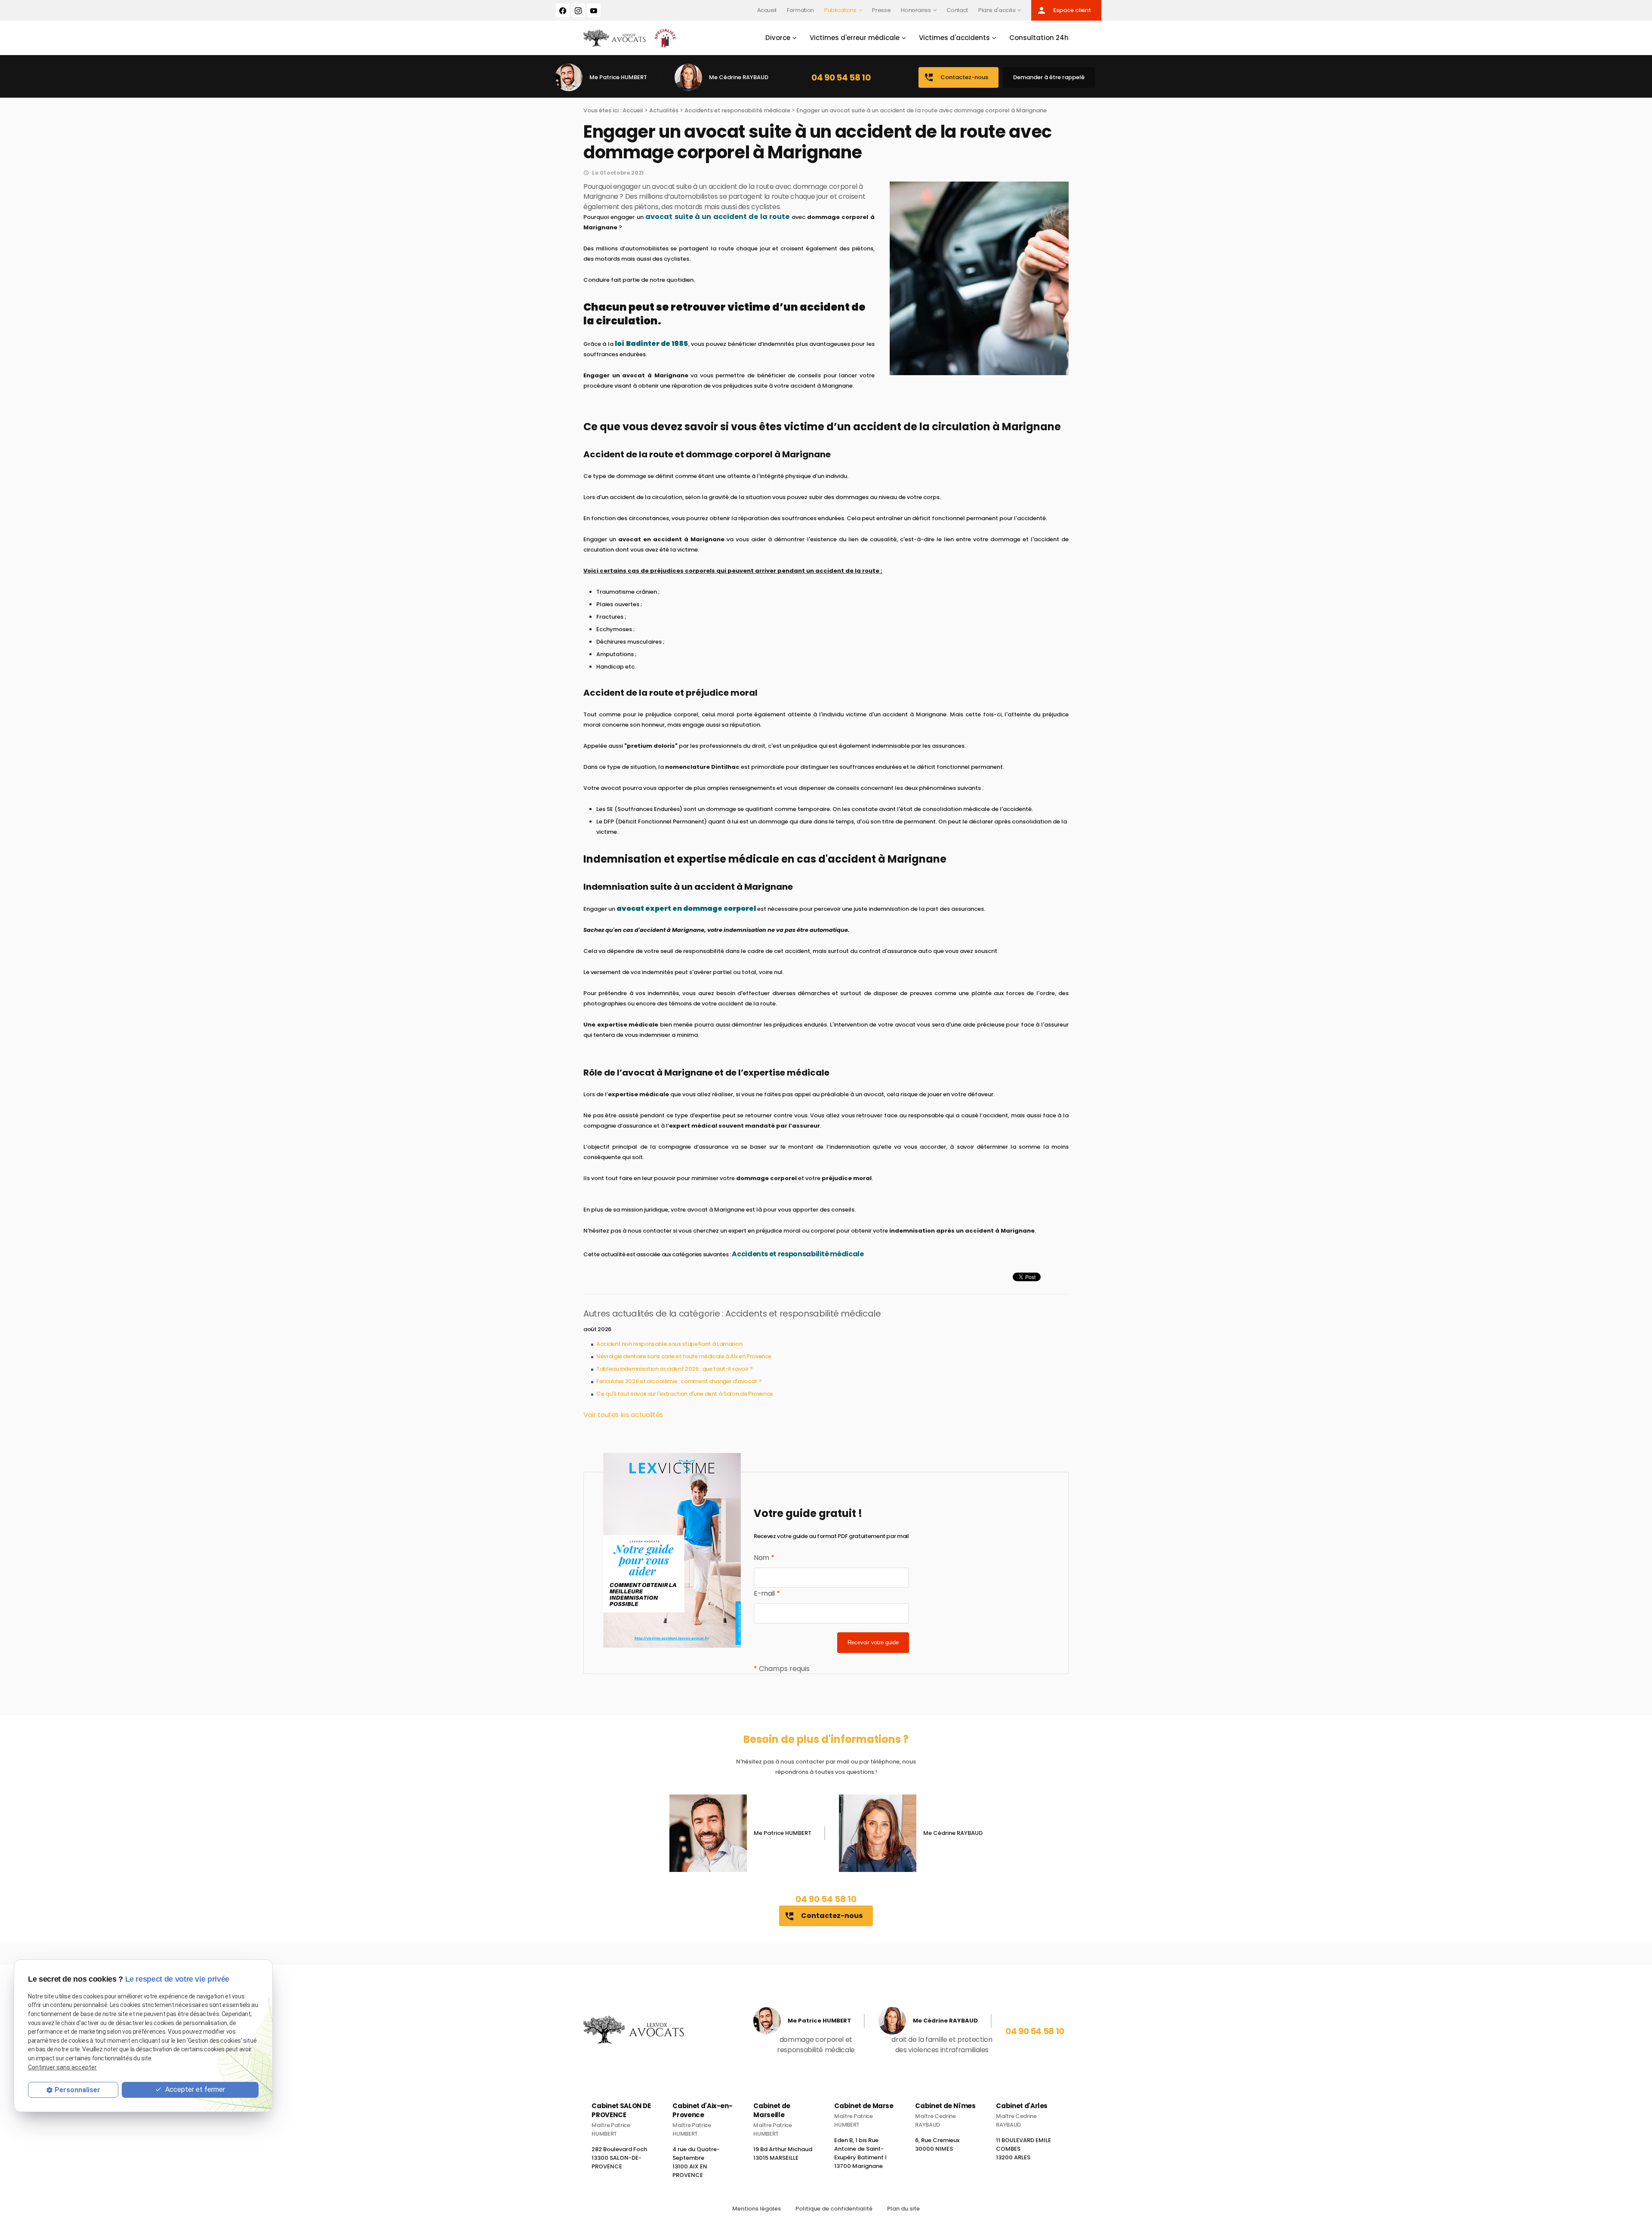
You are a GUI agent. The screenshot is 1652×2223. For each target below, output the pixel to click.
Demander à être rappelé (1049, 77)
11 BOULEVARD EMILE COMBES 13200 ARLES (1023, 2149)
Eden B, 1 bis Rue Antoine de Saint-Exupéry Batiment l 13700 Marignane (860, 2153)
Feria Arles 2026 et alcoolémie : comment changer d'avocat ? (679, 1381)
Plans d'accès (997, 10)
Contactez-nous (956, 77)
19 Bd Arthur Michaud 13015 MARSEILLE (783, 2154)
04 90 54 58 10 (841, 77)
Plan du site (903, 2209)
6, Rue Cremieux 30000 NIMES (937, 2144)
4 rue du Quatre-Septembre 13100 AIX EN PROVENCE (696, 2162)
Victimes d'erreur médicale (855, 38)
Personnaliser (77, 2090)
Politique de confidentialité (834, 2209)
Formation (800, 10)
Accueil (767, 10)
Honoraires (916, 10)
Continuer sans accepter (62, 2067)
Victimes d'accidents (954, 38)
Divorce (778, 38)
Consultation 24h (1039, 38)
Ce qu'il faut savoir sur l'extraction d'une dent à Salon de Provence (685, 1394)
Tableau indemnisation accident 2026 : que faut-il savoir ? (675, 1369)
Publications (840, 10)
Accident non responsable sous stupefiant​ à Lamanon (669, 1344)
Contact (957, 10)
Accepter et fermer (194, 2089)
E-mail (767, 1593)
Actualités (664, 110)
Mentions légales (757, 2209)
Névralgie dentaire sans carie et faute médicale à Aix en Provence (684, 1356)
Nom (764, 1558)
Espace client (1064, 10)
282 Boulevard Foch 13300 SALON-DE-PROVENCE (619, 2158)
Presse (881, 10)
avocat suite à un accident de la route (717, 217)
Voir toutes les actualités (623, 1415)
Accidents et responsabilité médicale (737, 110)
